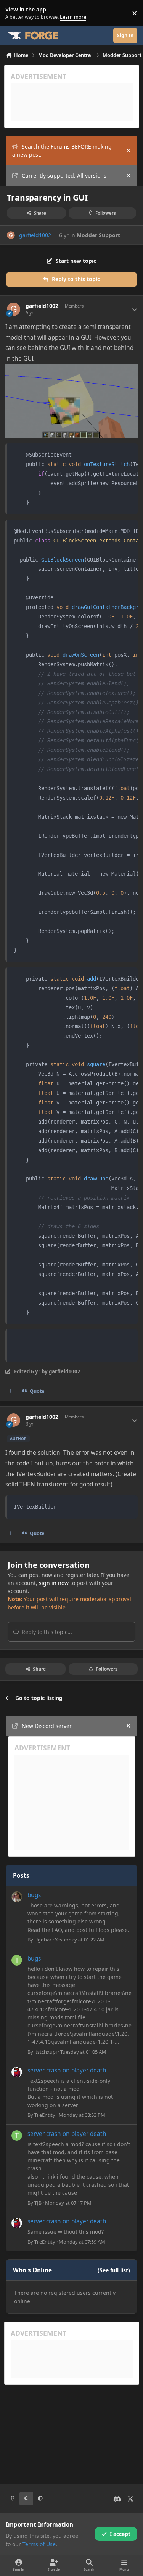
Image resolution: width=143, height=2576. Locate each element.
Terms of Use (39, 2544)
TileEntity (45, 2115)
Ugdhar (43, 1940)
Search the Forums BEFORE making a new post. (62, 151)
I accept (120, 2534)
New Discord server (47, 1726)
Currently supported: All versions (64, 176)
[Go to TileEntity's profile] (17, 2072)
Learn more (15, 13)
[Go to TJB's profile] (17, 2136)
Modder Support (98, 235)
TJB (38, 2203)
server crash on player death (67, 2070)
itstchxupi (46, 2052)
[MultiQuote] (10, 1391)
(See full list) (114, 2270)
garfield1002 (35, 235)
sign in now (54, 1583)
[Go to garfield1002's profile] (11, 235)
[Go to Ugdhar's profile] (17, 1897)
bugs (34, 1895)
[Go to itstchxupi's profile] (17, 1960)
